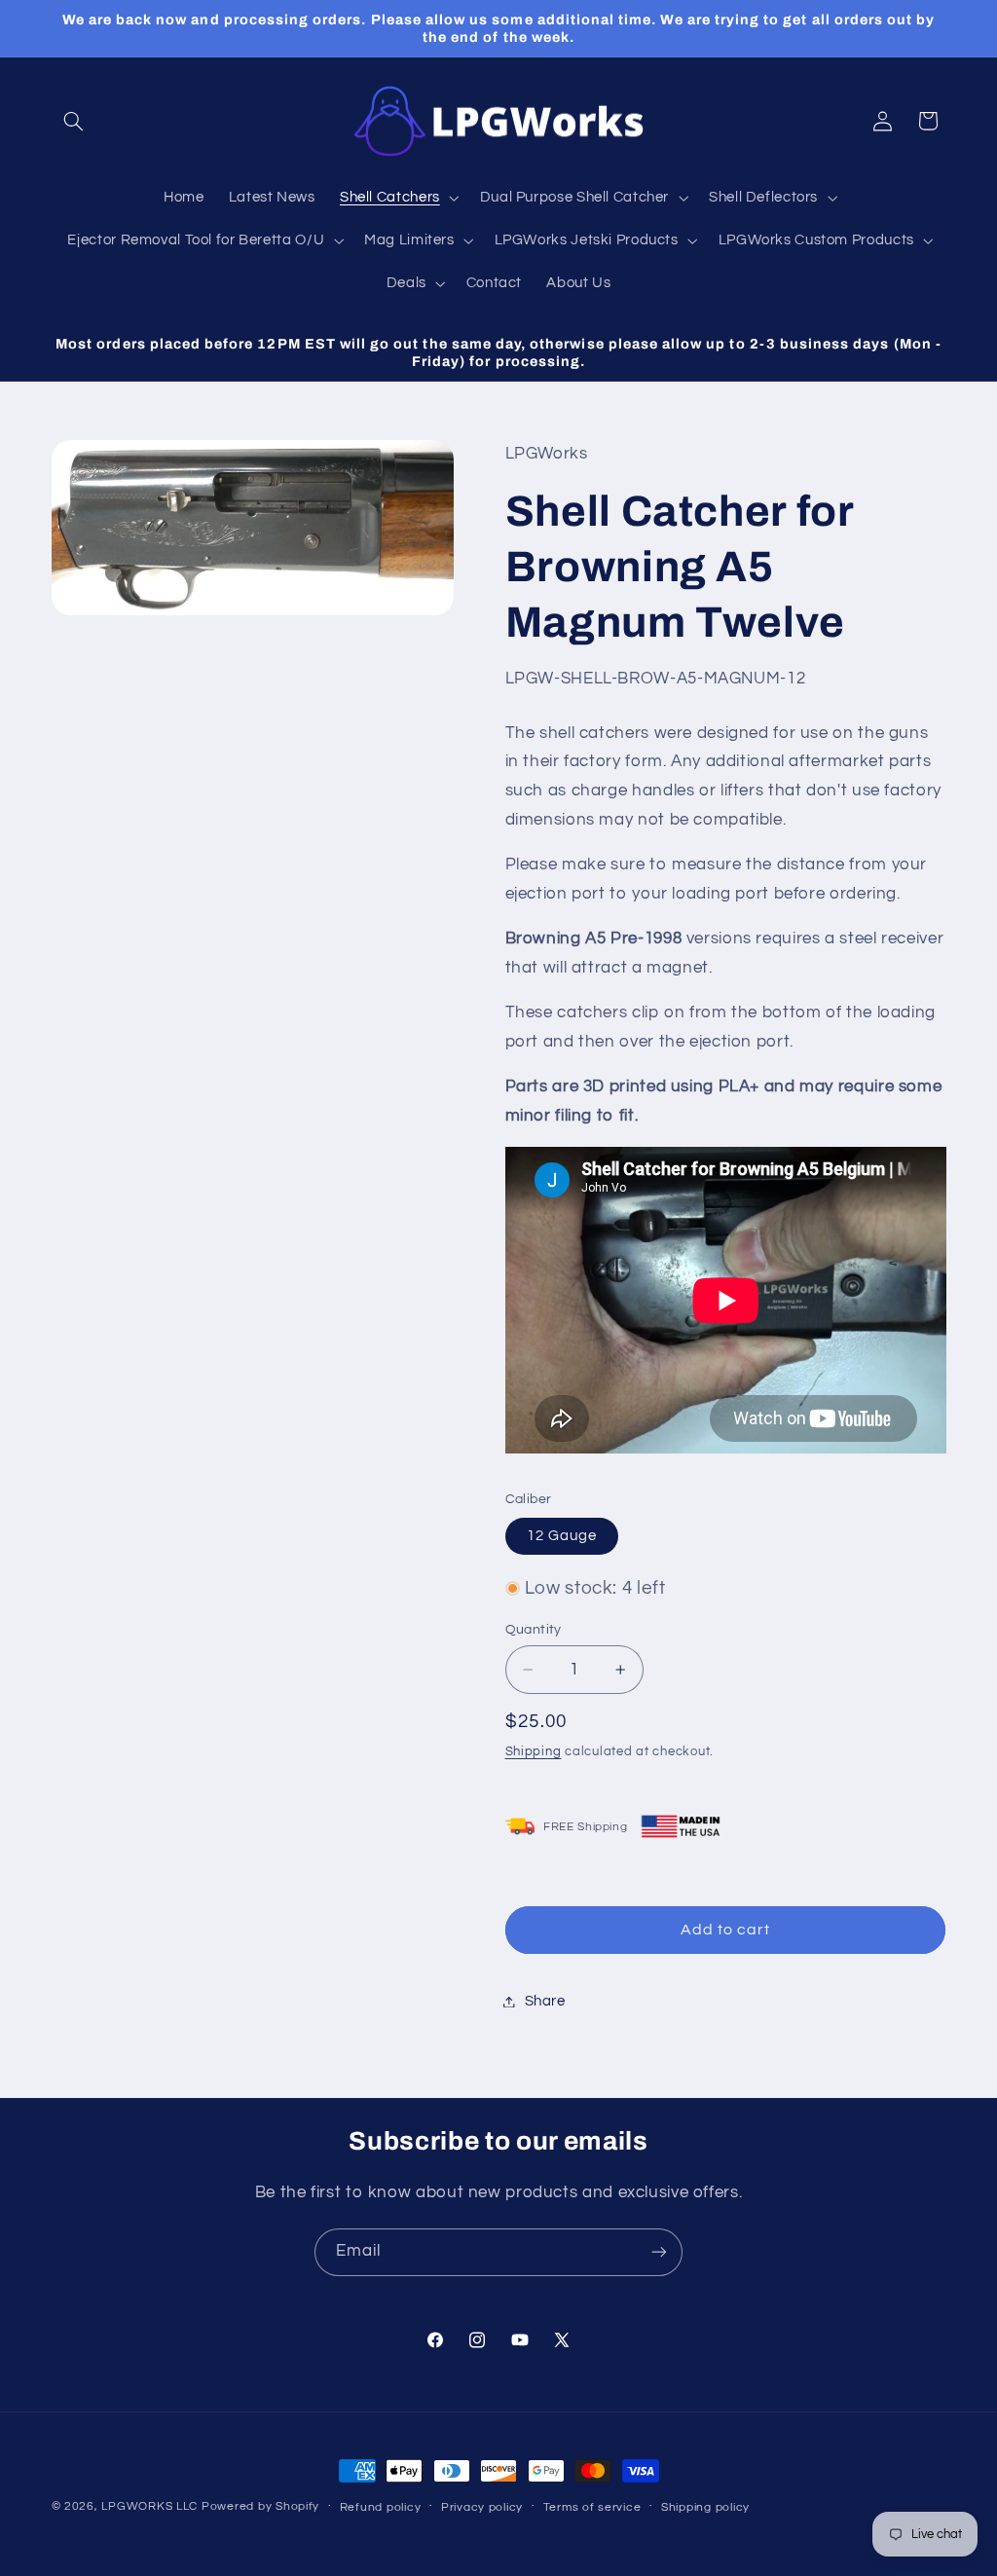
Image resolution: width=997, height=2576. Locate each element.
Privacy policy (482, 2507)
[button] (74, 121)
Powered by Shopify (260, 2506)
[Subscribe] (659, 2252)
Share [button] (545, 2001)
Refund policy (381, 2507)
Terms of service (592, 2507)
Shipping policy (705, 2507)
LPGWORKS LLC (149, 2506)
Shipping (534, 1752)
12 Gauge (562, 1536)
